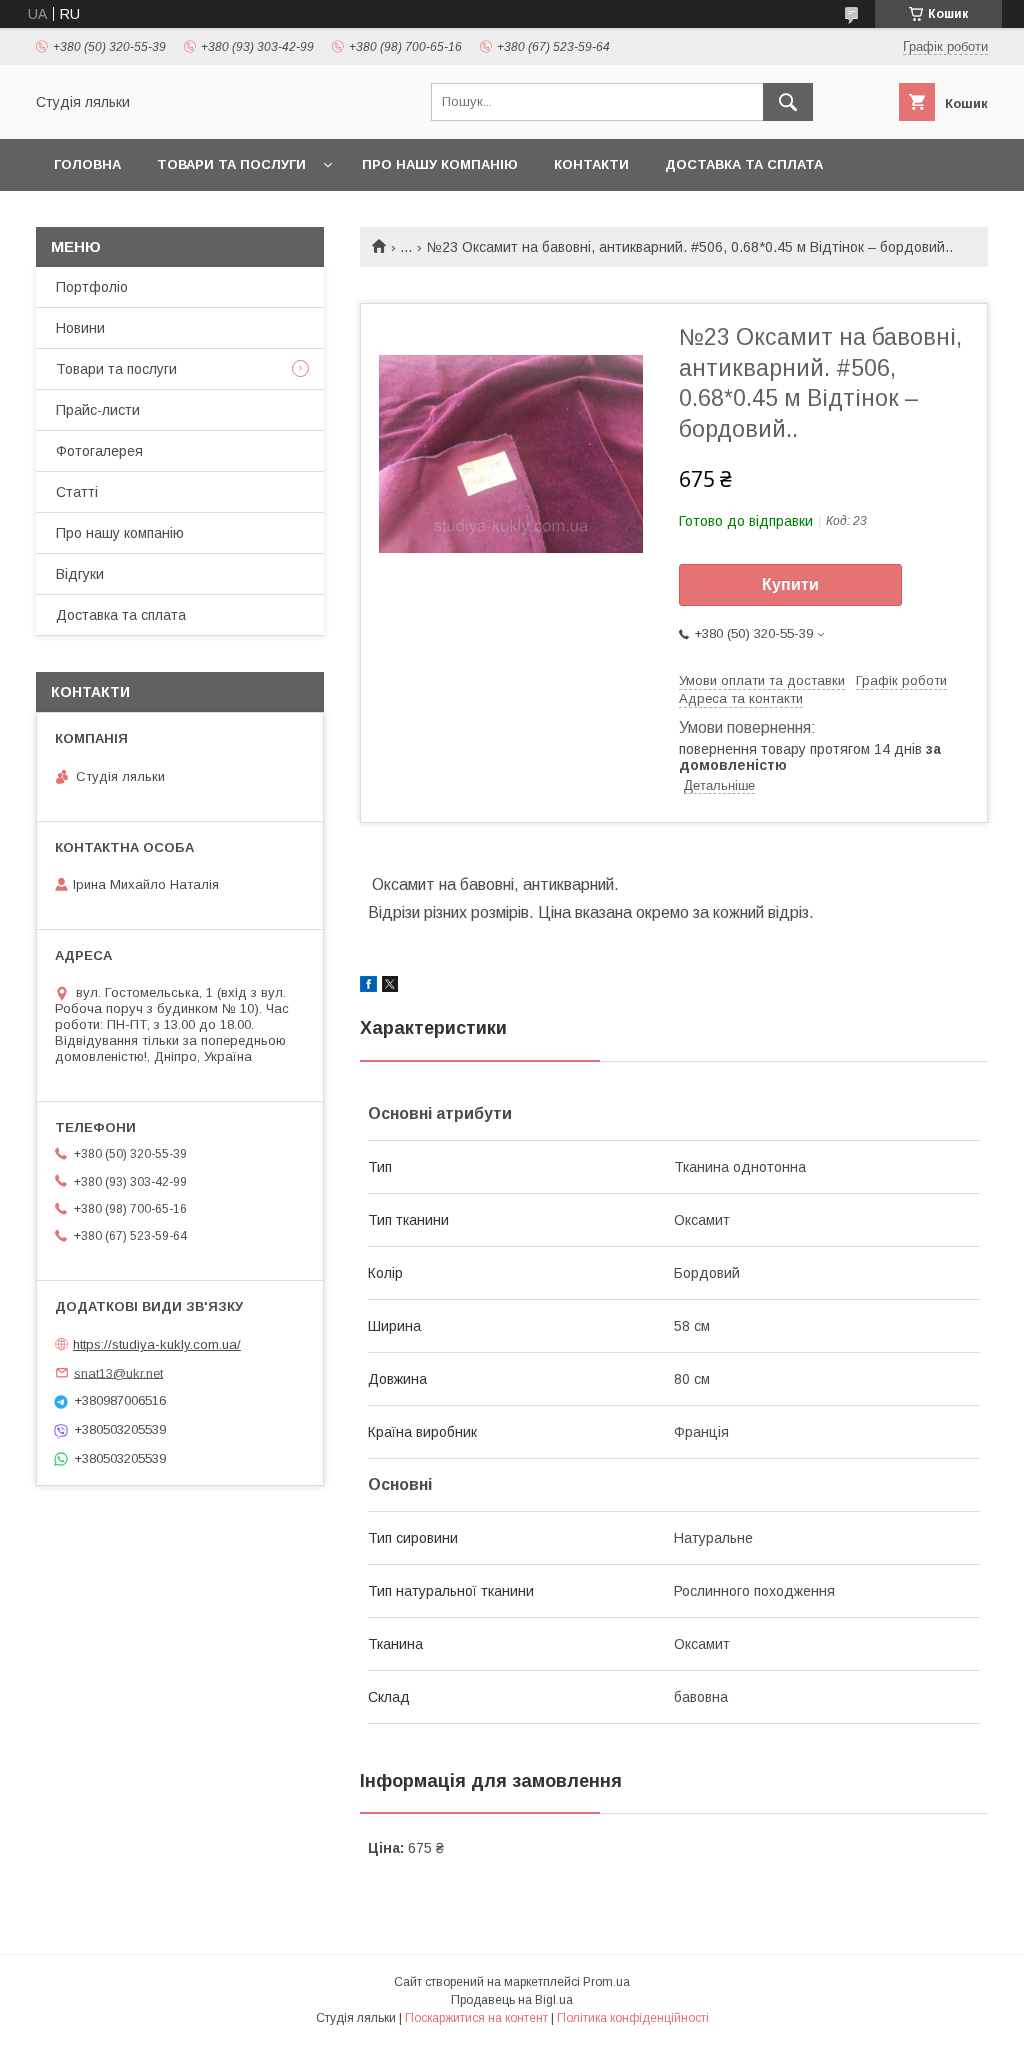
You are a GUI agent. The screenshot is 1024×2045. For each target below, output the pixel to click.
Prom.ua (606, 1982)
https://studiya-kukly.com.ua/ (157, 1344)
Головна (87, 164)
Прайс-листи (98, 410)
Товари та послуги (231, 164)
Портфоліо (92, 287)
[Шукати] (788, 102)
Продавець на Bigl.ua (512, 2000)
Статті (77, 492)
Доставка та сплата (744, 164)
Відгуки (80, 574)
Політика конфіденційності (633, 2018)
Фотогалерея (99, 451)
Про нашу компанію (440, 164)
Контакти (591, 164)
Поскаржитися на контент (476, 2018)
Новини (80, 328)
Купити (790, 584)
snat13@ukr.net (118, 1372)
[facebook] (368, 987)
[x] (390, 987)
